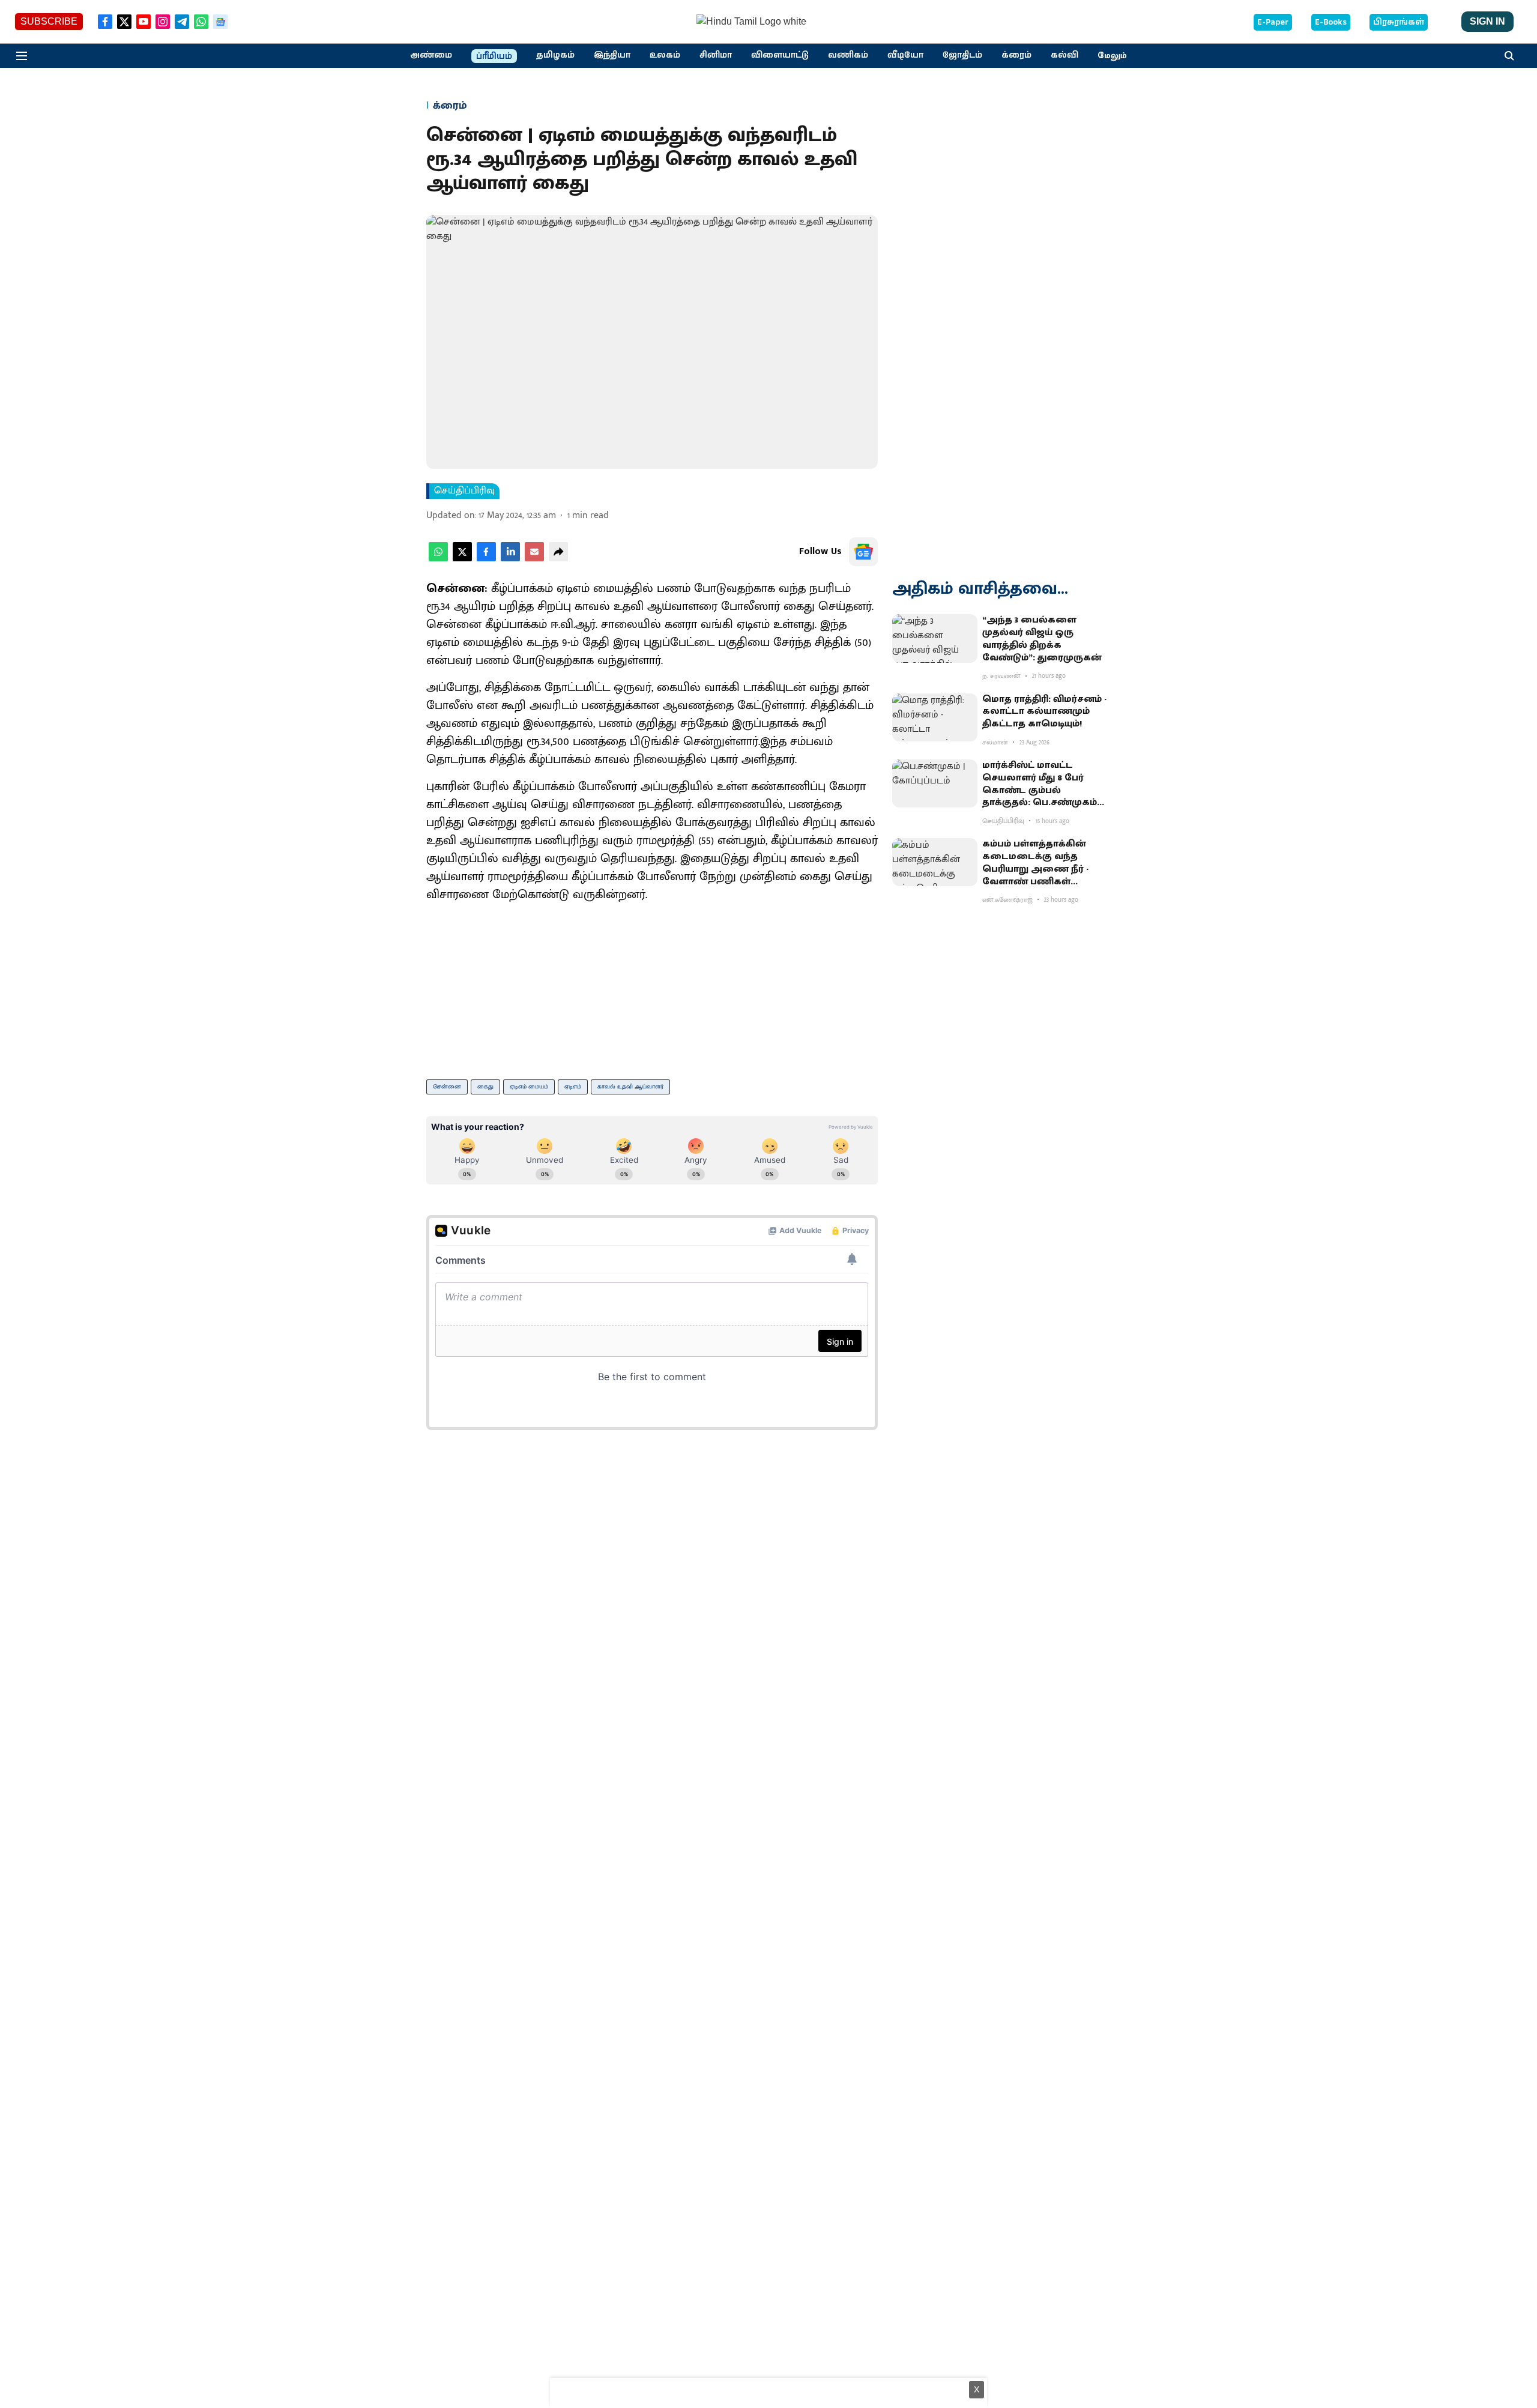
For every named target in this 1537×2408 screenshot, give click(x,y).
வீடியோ (905, 55)
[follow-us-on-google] (863, 552)
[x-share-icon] (462, 559)
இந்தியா (612, 55)
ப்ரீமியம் (494, 56)
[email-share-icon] (534, 559)
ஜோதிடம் (962, 55)
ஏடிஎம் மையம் (529, 1087)
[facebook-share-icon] (486, 559)
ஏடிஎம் (573, 1087)
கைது (485, 1087)
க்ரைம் (1016, 55)
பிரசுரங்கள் (1399, 22)
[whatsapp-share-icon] (438, 559)
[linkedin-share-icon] (510, 559)
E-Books (1331, 22)
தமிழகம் (555, 55)
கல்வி (1064, 55)
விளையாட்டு (780, 55)
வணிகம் (848, 55)
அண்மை (431, 55)
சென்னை (447, 1087)
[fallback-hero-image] (935, 638)
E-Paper (1273, 22)
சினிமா (716, 55)
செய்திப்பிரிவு (464, 491)
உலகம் (665, 55)
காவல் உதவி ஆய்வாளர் (630, 1087)
